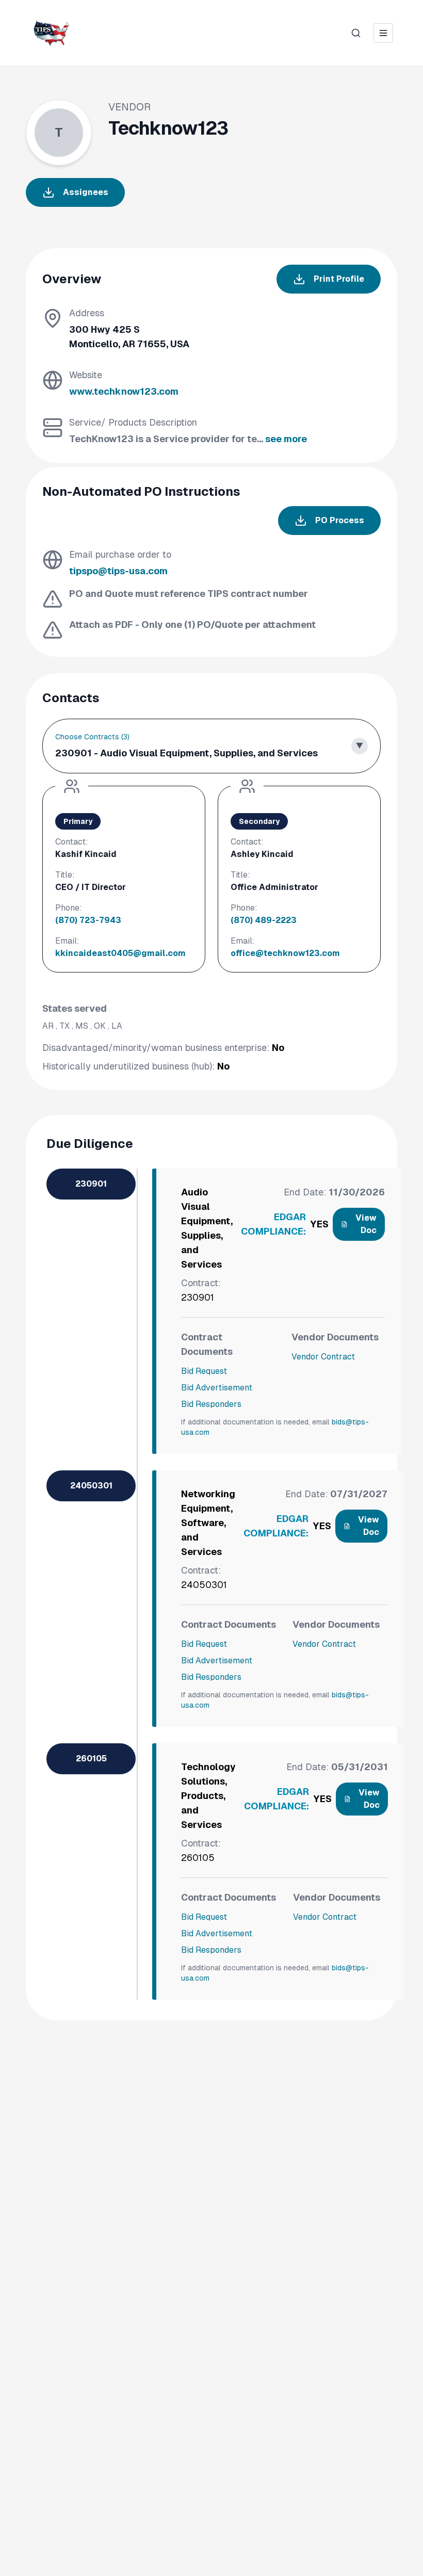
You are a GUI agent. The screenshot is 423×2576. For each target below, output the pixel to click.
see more (286, 439)
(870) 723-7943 (88, 920)
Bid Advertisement (217, 1388)
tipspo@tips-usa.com (118, 571)
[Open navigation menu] (383, 33)
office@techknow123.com (285, 953)
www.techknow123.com (124, 391)
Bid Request (204, 1371)
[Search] (356, 33)
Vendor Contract (323, 1357)
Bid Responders (211, 1404)
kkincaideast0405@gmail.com (120, 953)
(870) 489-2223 (264, 920)
